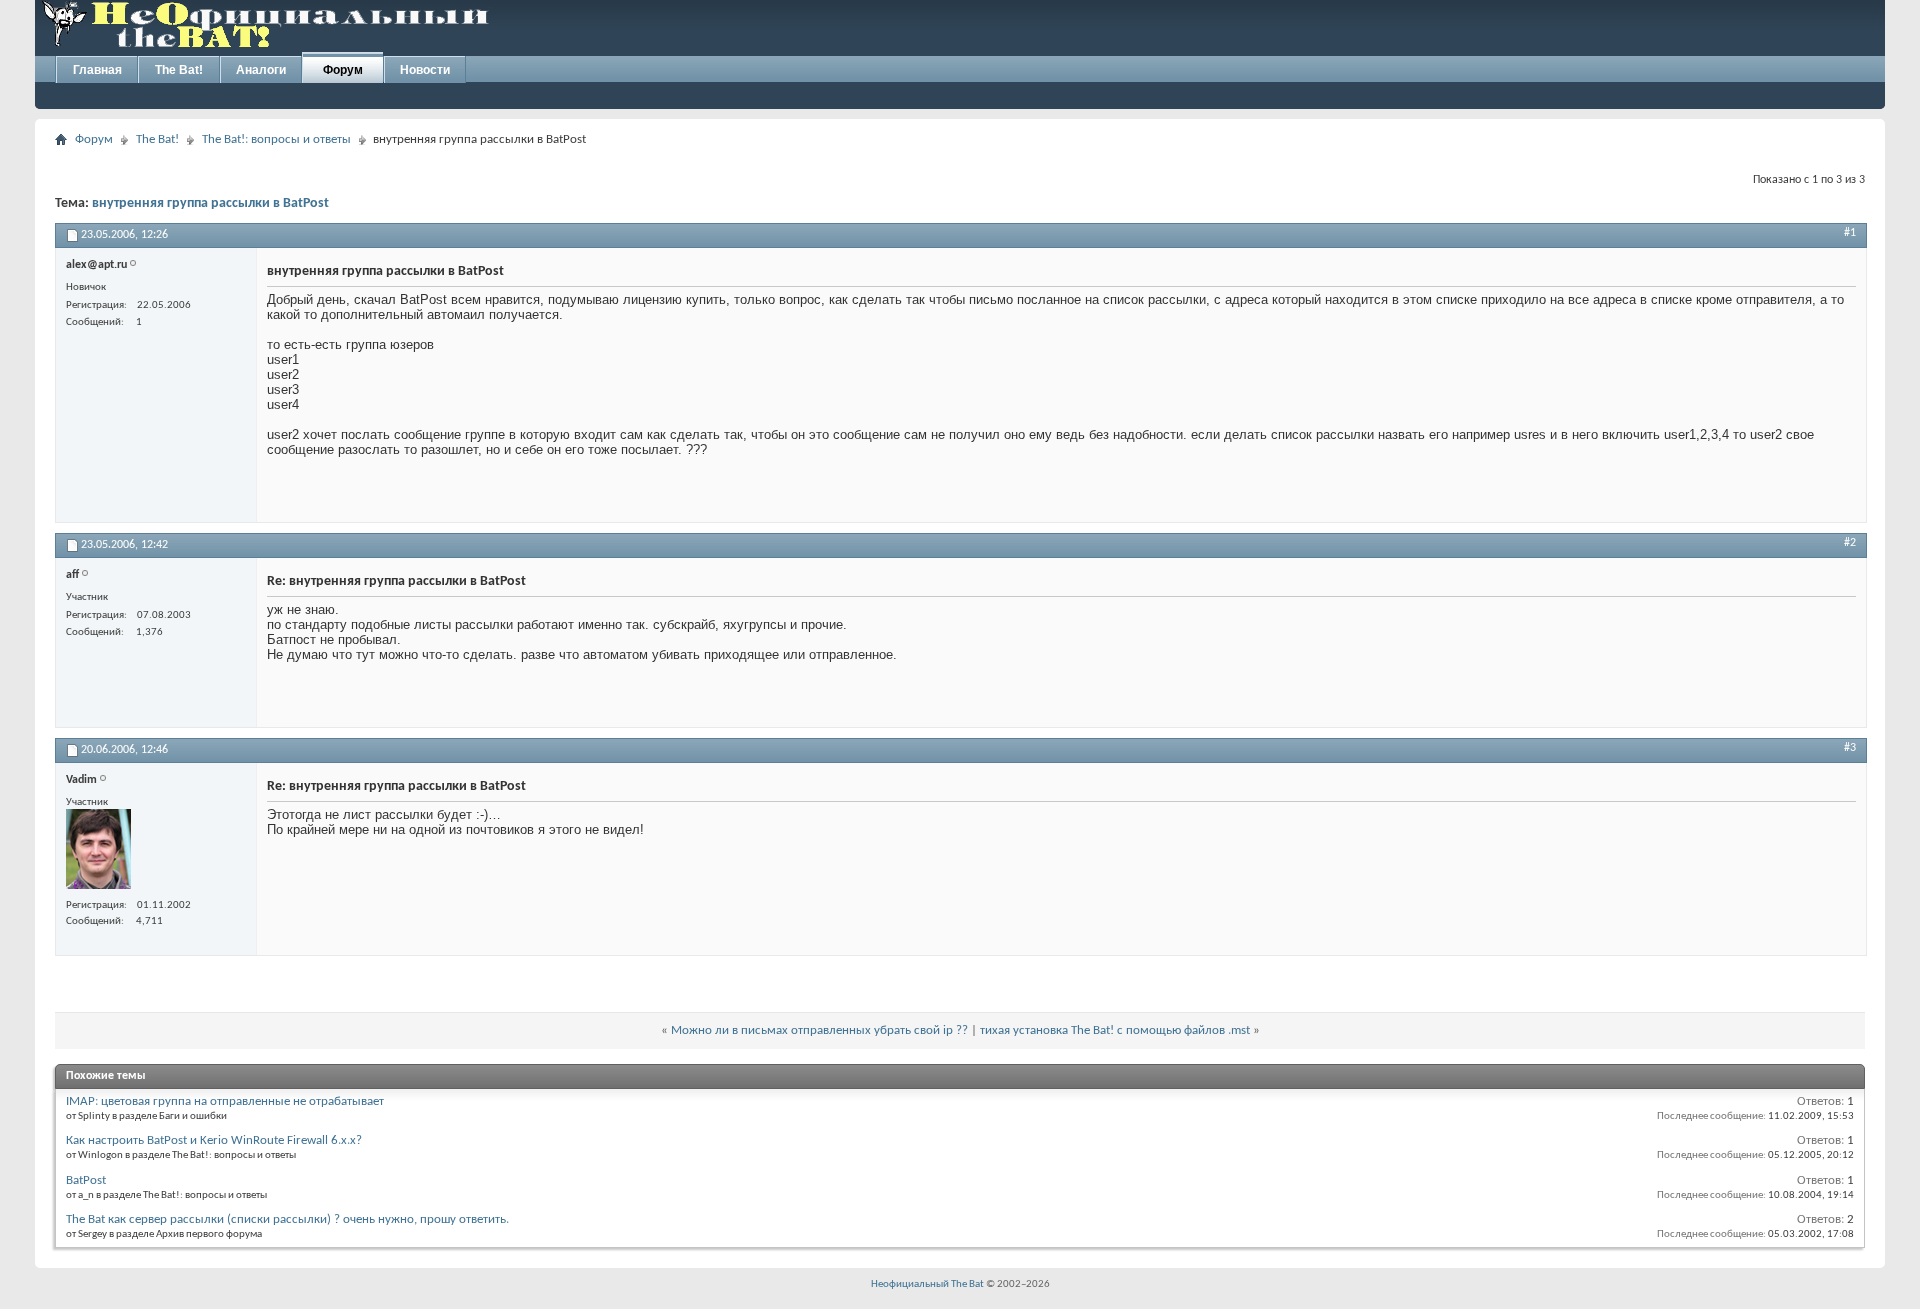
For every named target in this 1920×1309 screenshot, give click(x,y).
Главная (97, 70)
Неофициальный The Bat (927, 1284)
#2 (1850, 543)
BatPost (86, 1180)
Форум (343, 70)
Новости (425, 70)
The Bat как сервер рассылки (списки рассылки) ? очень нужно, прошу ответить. (287, 1219)
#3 (1850, 748)
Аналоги (261, 70)
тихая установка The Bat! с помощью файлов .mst (1115, 1030)
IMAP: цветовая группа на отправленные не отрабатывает (225, 1101)
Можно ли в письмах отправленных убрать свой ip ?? (819, 1030)
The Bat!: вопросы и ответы (276, 139)
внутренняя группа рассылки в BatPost (210, 203)
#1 (1850, 233)
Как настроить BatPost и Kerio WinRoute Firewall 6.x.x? (214, 1140)
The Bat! (179, 70)
